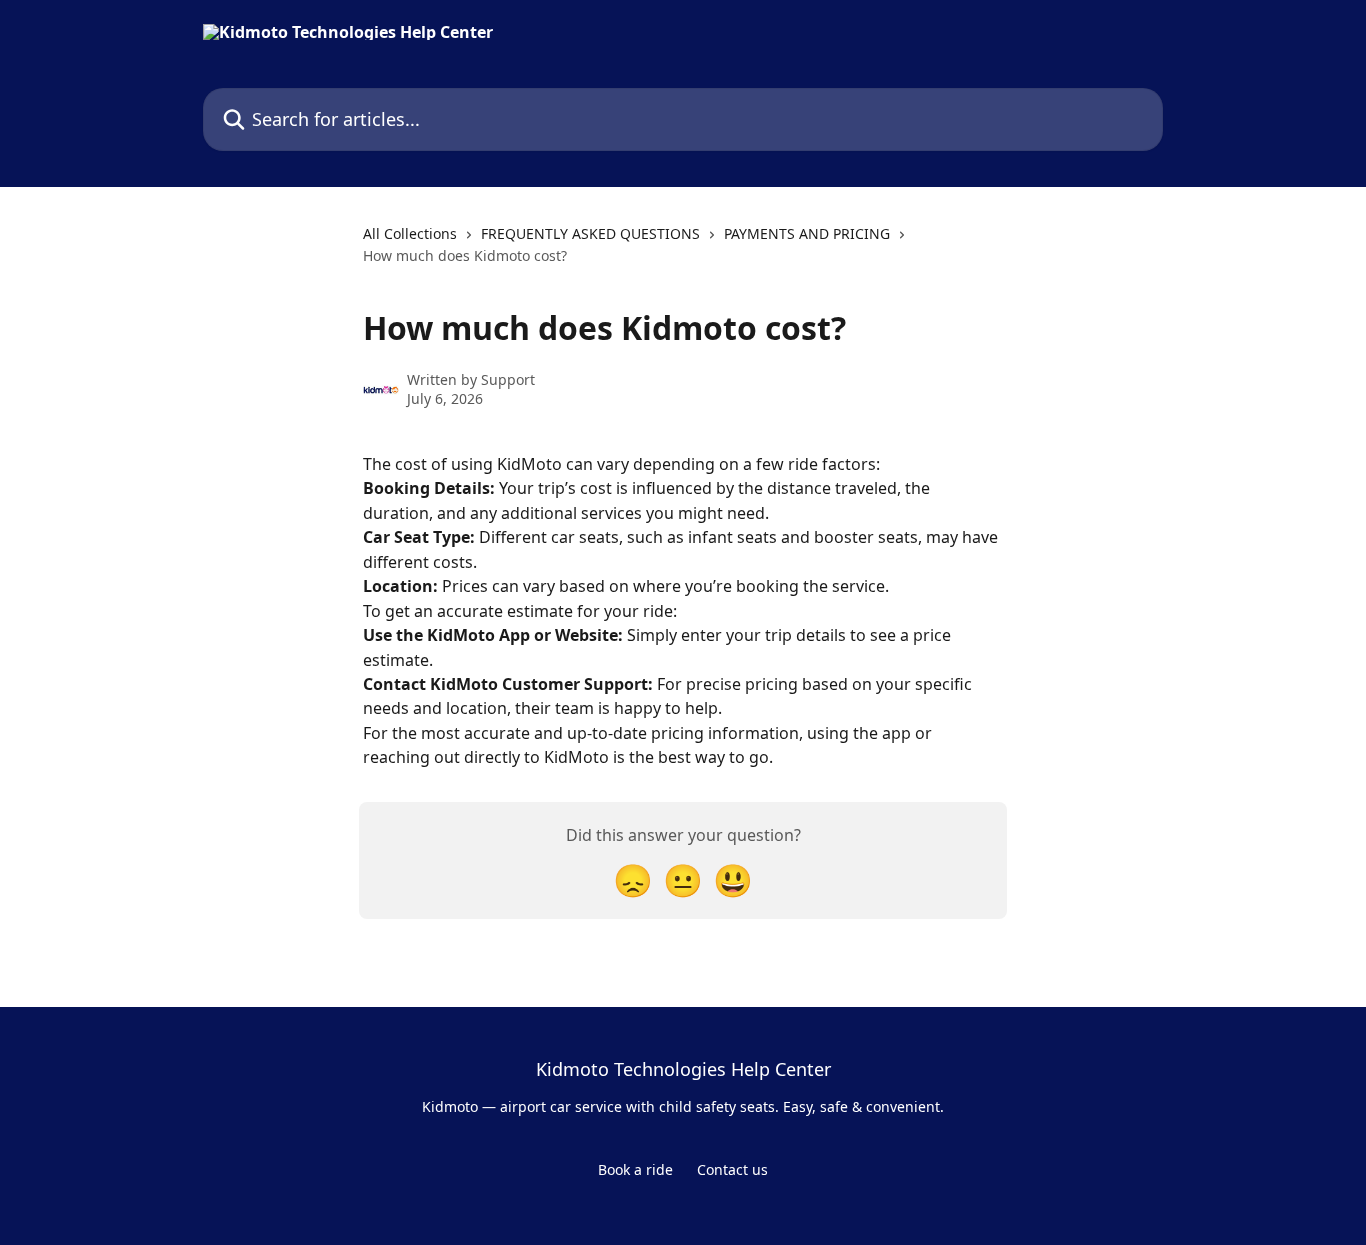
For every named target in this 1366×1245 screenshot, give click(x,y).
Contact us (732, 1169)
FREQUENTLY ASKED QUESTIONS (590, 233)
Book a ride (635, 1169)
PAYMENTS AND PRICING (807, 233)
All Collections (410, 233)
